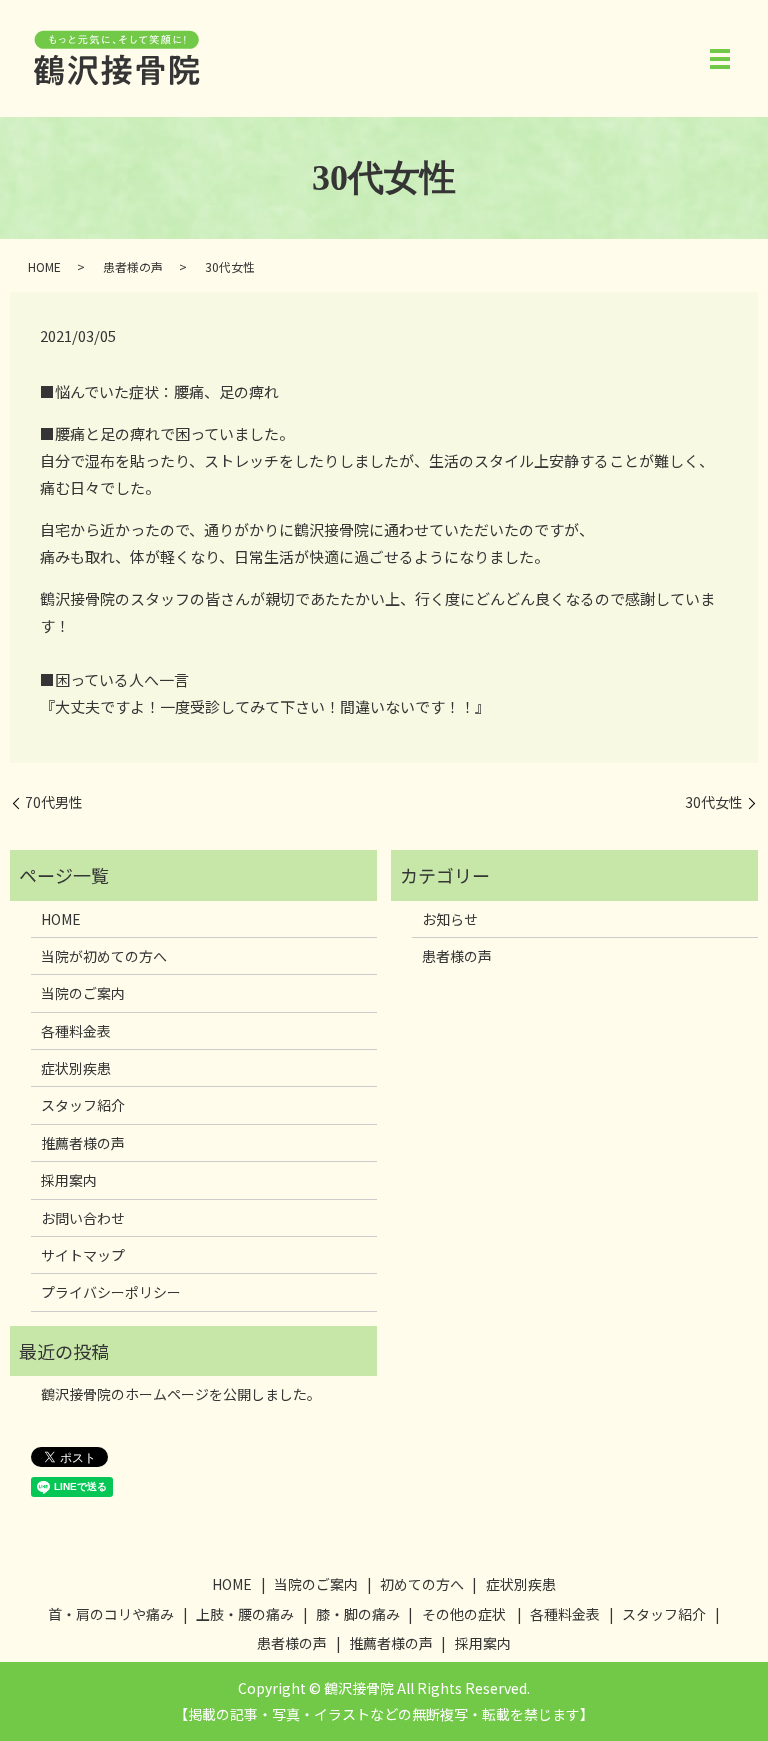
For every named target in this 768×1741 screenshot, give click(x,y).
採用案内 (69, 1180)
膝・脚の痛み (358, 1614)
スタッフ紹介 (83, 1105)
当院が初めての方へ (104, 956)
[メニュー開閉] (720, 59)
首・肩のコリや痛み (111, 1614)
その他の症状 (464, 1614)
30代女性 (714, 802)
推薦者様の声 (83, 1143)
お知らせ (450, 919)
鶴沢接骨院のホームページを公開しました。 (181, 1394)
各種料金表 (76, 1031)
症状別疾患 (76, 1068)
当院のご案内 (83, 993)
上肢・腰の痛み (245, 1614)
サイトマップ (83, 1255)
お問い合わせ (83, 1218)
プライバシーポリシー (111, 1292)
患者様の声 (133, 266)
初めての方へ (422, 1584)
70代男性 (54, 802)
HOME (44, 266)
